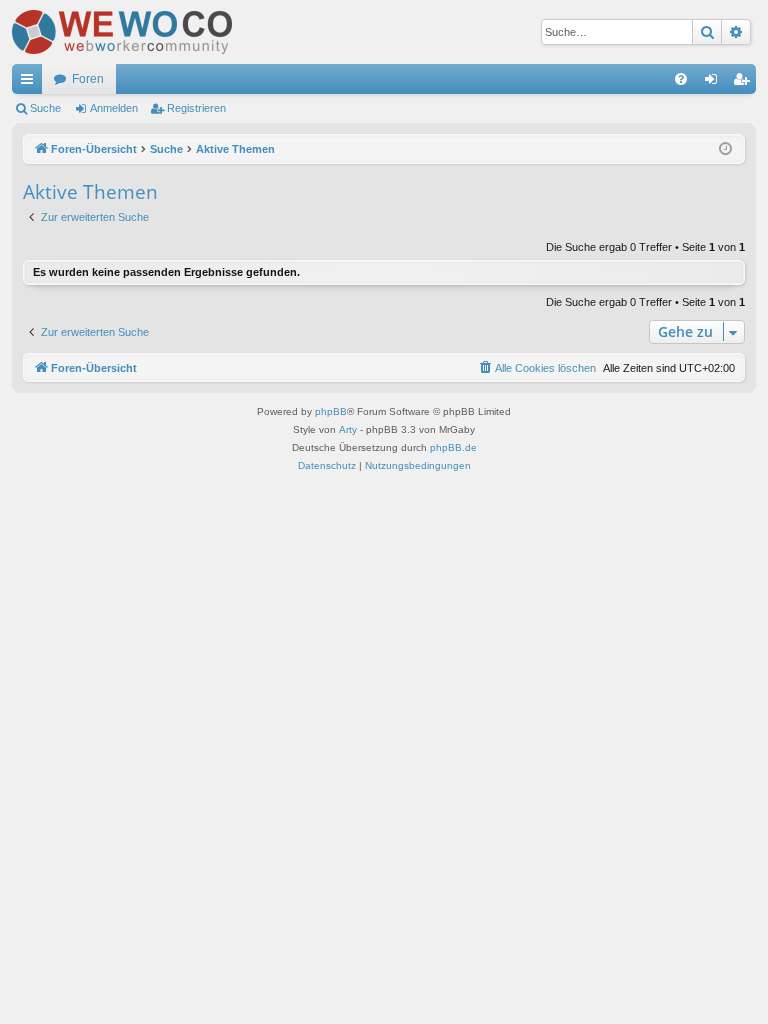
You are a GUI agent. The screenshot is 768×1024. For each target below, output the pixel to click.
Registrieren (196, 108)
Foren (88, 79)
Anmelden (114, 108)
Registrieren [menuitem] (745, 83)
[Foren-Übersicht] (122, 32)
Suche (45, 108)
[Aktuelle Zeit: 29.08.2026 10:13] (725, 149)
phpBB (331, 411)
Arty (348, 429)
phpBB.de (453, 447)
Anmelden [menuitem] (715, 83)
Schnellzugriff (31, 83)
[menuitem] (681, 79)
